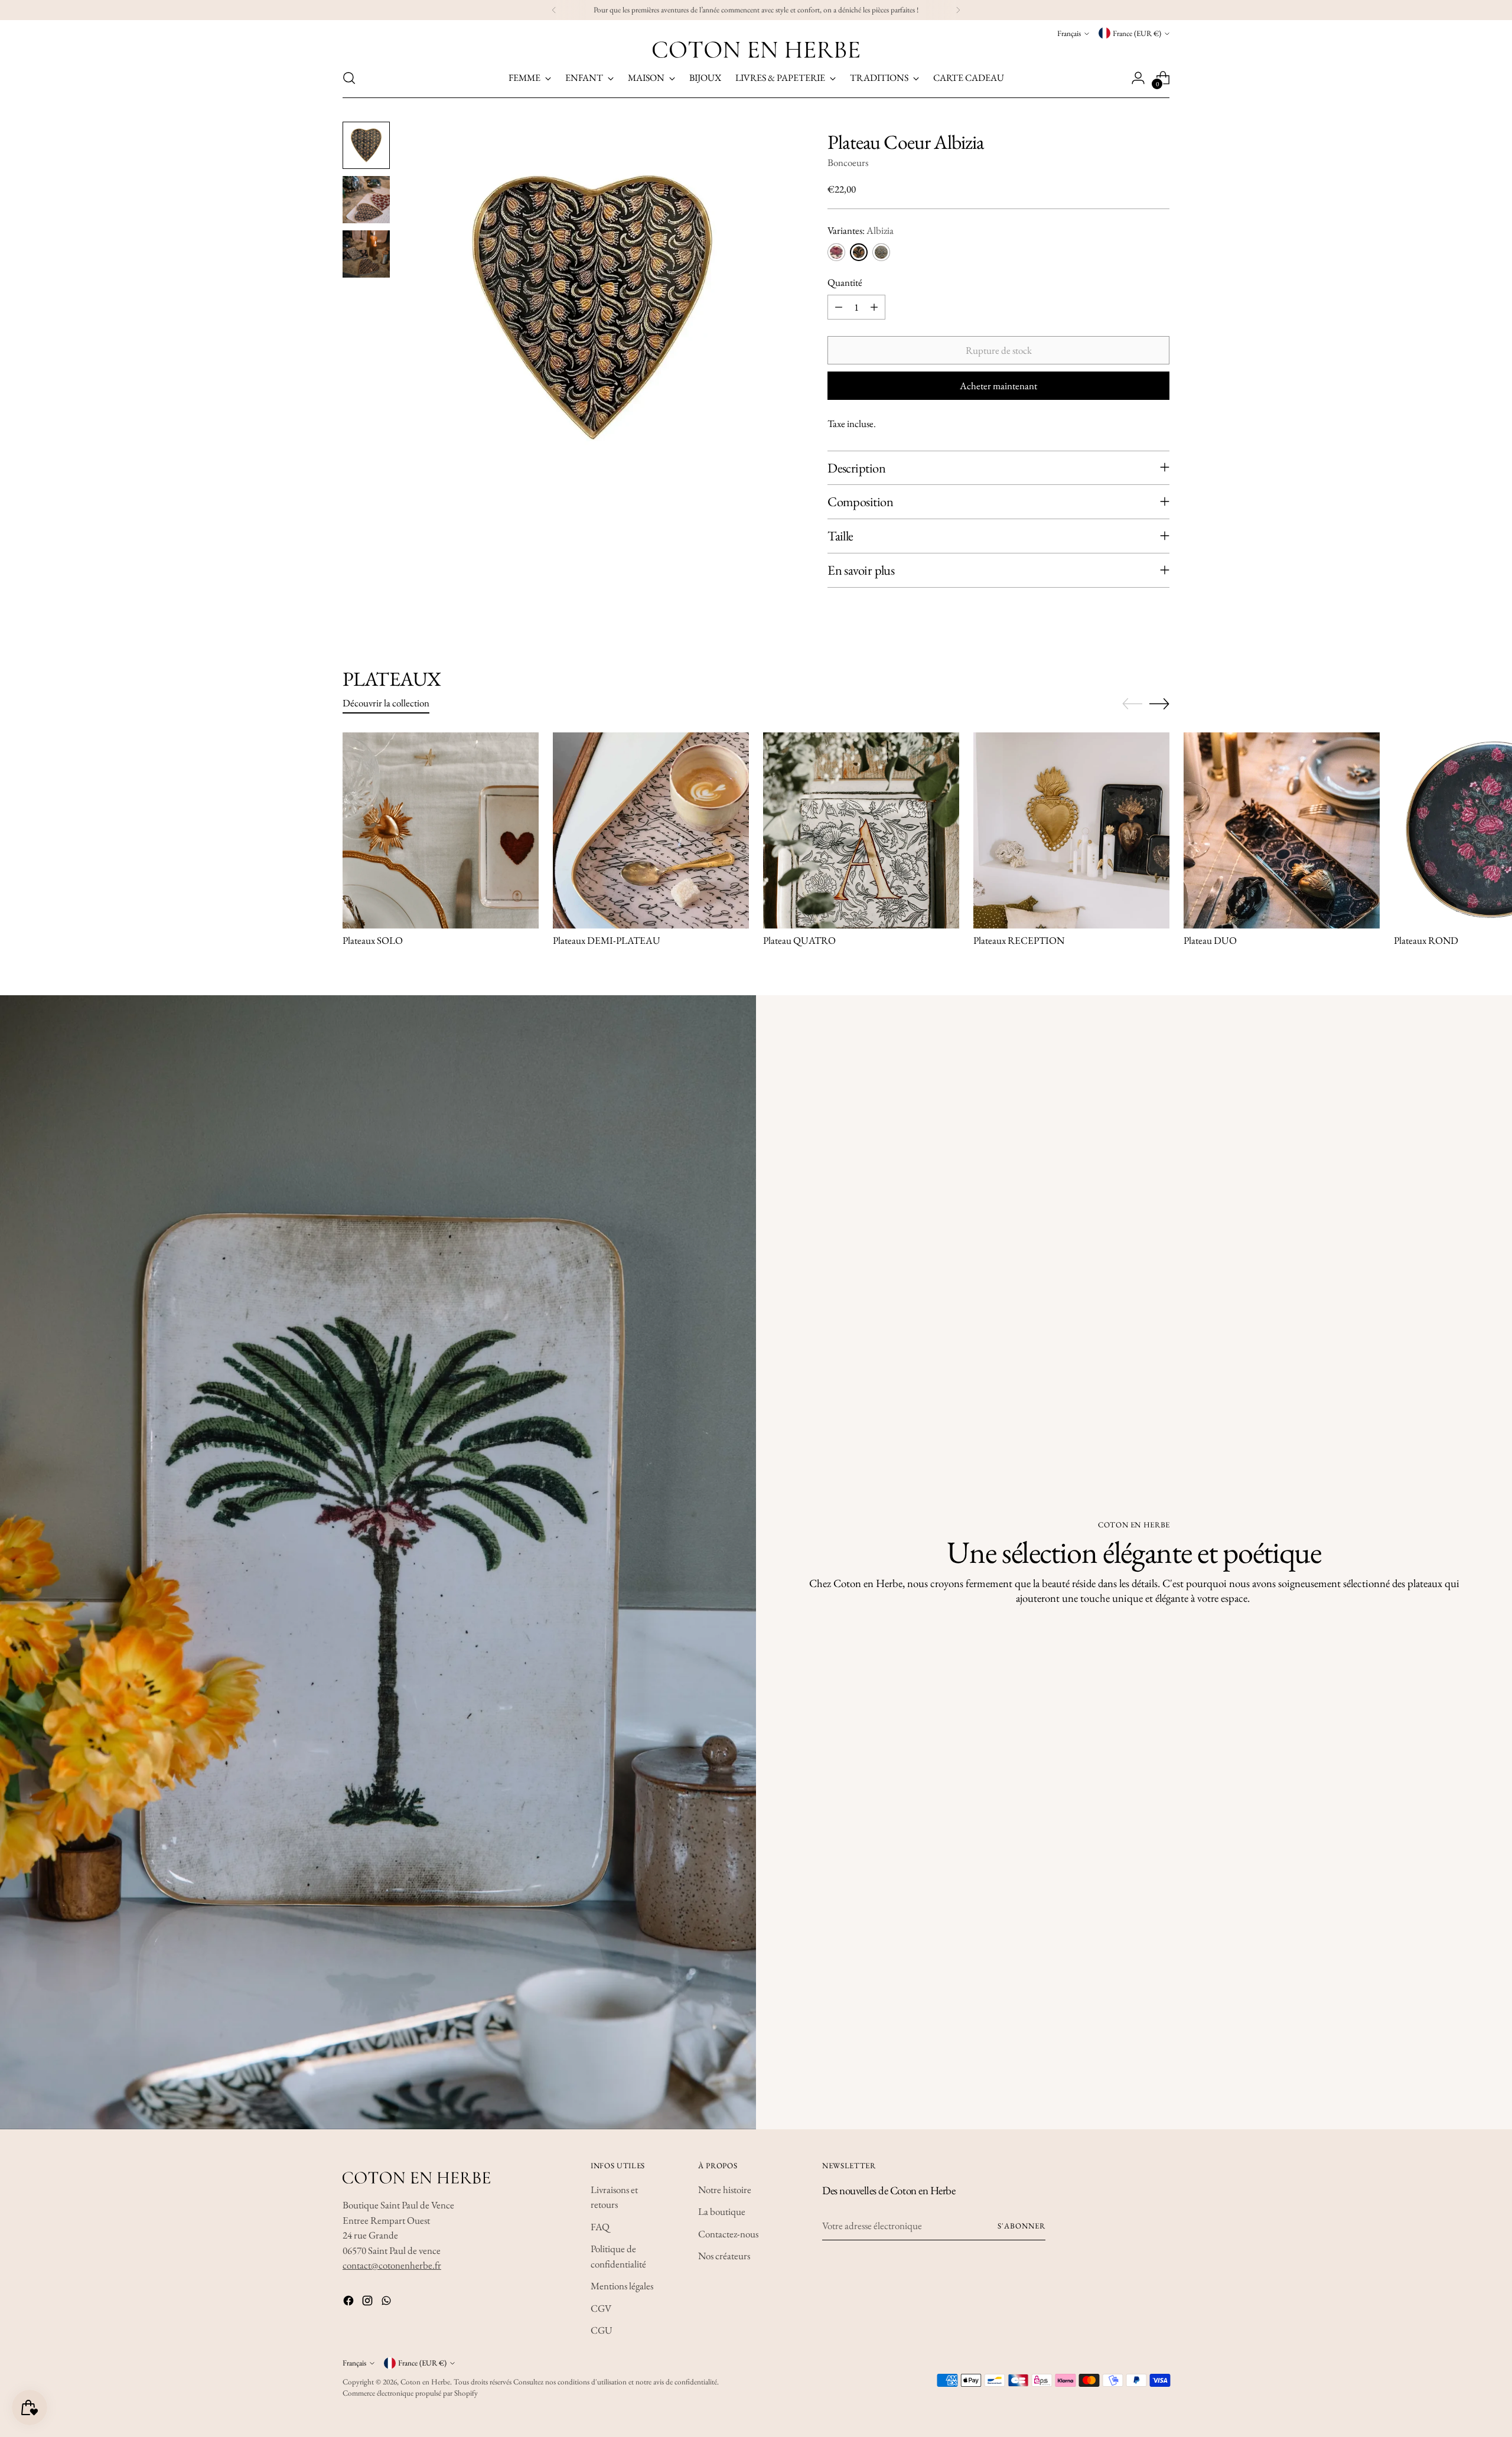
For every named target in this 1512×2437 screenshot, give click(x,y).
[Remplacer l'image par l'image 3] (366, 254)
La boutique (722, 2211)
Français (1069, 33)
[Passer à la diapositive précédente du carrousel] (1132, 704)
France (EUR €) (1137, 33)
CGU (602, 2330)
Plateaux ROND (1426, 940)
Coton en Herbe (425, 2382)
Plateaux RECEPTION (1019, 940)
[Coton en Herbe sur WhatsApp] (387, 2303)
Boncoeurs (848, 162)
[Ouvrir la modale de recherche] (349, 78)
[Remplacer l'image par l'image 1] (366, 145)
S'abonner (1021, 2226)
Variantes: (861, 230)
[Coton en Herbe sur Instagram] (369, 2303)
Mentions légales (622, 2286)
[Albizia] (859, 252)
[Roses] (836, 252)
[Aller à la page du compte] (1138, 78)
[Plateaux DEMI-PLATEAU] (651, 830)
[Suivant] (958, 10)
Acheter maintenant (998, 386)
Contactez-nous (728, 2234)
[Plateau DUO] (1282, 830)
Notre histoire (725, 2190)
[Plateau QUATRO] (861, 830)
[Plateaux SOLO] (441, 830)
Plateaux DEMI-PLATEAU (607, 940)
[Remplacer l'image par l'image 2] (366, 200)
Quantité (845, 282)
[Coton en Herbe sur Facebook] (350, 2303)
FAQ (600, 2227)
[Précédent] (554, 10)
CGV (601, 2308)
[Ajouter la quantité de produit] (874, 307)
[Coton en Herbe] (756, 50)
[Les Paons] (881, 252)
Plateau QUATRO (799, 940)
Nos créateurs (724, 2256)
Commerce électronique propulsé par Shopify (410, 2393)
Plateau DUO (1210, 940)
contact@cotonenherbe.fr (392, 2265)
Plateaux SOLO (373, 940)
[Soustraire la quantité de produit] (839, 307)
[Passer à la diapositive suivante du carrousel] (1159, 703)
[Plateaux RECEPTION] (1071, 830)
